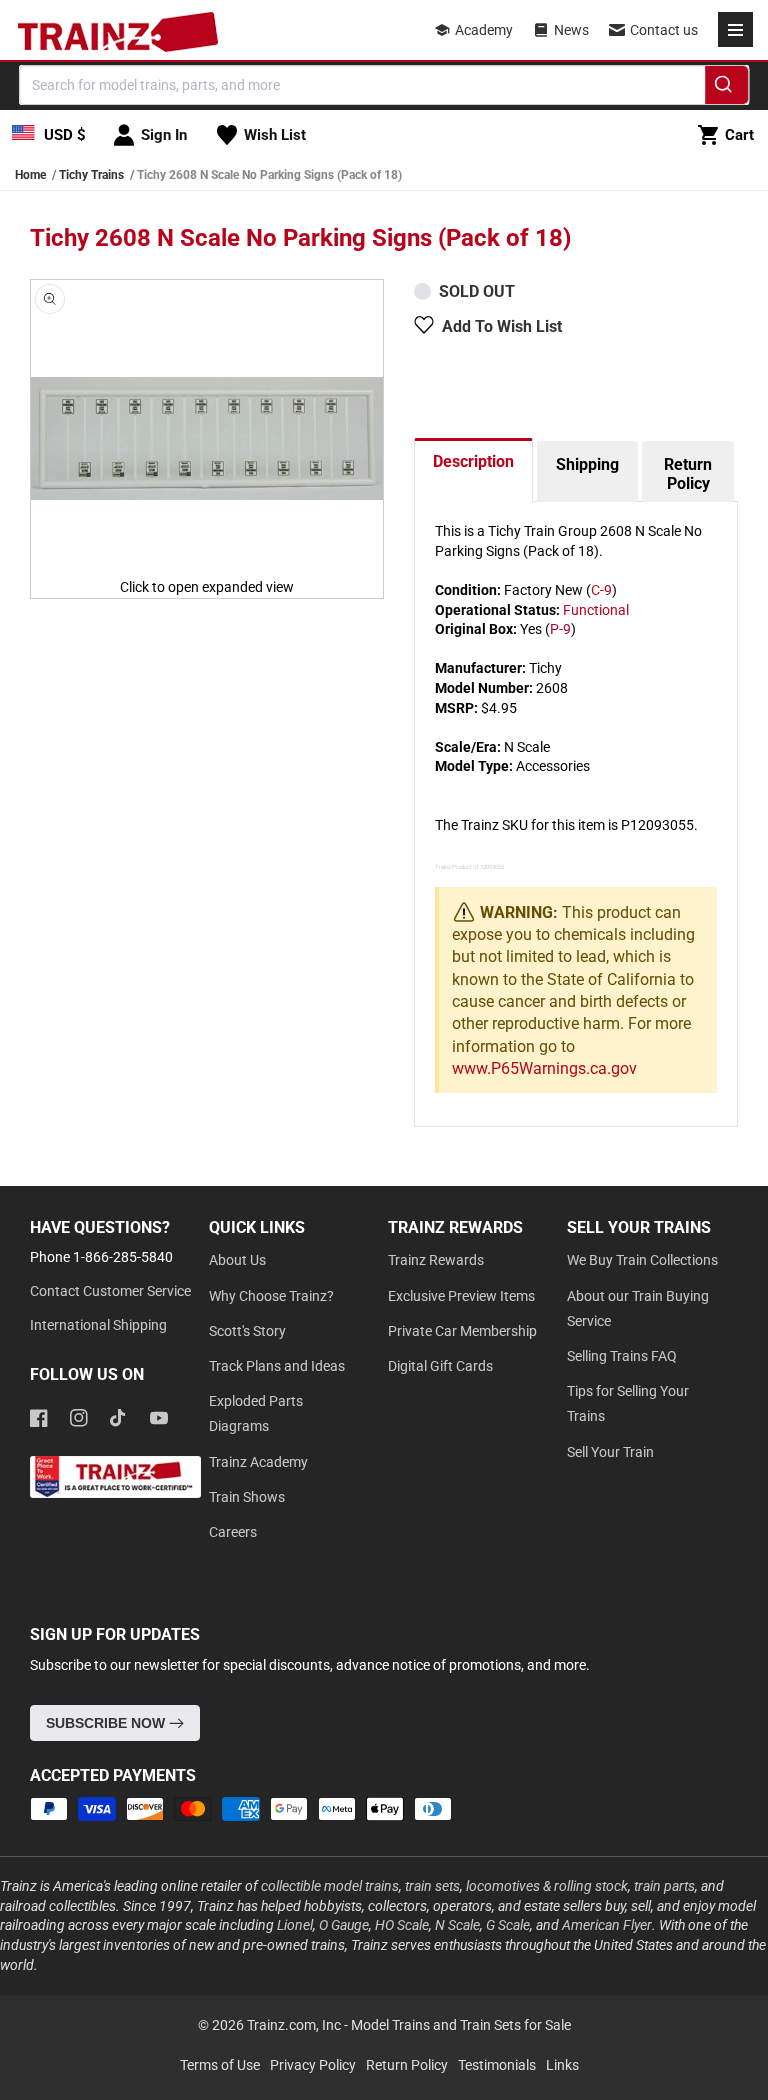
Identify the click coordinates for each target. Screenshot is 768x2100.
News (571, 30)
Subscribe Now (107, 1723)
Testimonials (497, 2065)
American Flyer (607, 1925)
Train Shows (247, 1497)
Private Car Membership (462, 1331)
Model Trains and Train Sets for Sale (461, 2025)
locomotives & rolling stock (547, 1886)
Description (473, 461)
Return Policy (688, 474)
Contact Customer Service (110, 1291)
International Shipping (98, 1325)
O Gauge (344, 1925)
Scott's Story (247, 1331)
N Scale (457, 1925)
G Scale (508, 1925)
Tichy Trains (91, 175)
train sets (432, 1886)
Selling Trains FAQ (622, 1356)
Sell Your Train (610, 1452)
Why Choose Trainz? (271, 1296)
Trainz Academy (258, 1462)
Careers (233, 1532)
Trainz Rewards (436, 1260)
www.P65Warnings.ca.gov (544, 1068)
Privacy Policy (313, 2065)
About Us (237, 1260)
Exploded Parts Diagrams (256, 1413)
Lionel (295, 1925)
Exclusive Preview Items (461, 1296)
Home (30, 175)
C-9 (601, 590)
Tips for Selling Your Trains (628, 1403)
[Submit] (726, 88)
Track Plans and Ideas (277, 1366)
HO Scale (402, 1925)
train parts (664, 1886)
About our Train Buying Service (638, 1308)
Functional (596, 610)
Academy (484, 30)
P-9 (560, 629)
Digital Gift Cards (440, 1366)
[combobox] (384, 85)
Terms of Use (220, 2065)
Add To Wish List (502, 326)
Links (562, 2065)
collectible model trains (330, 1886)
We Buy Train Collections (642, 1260)
